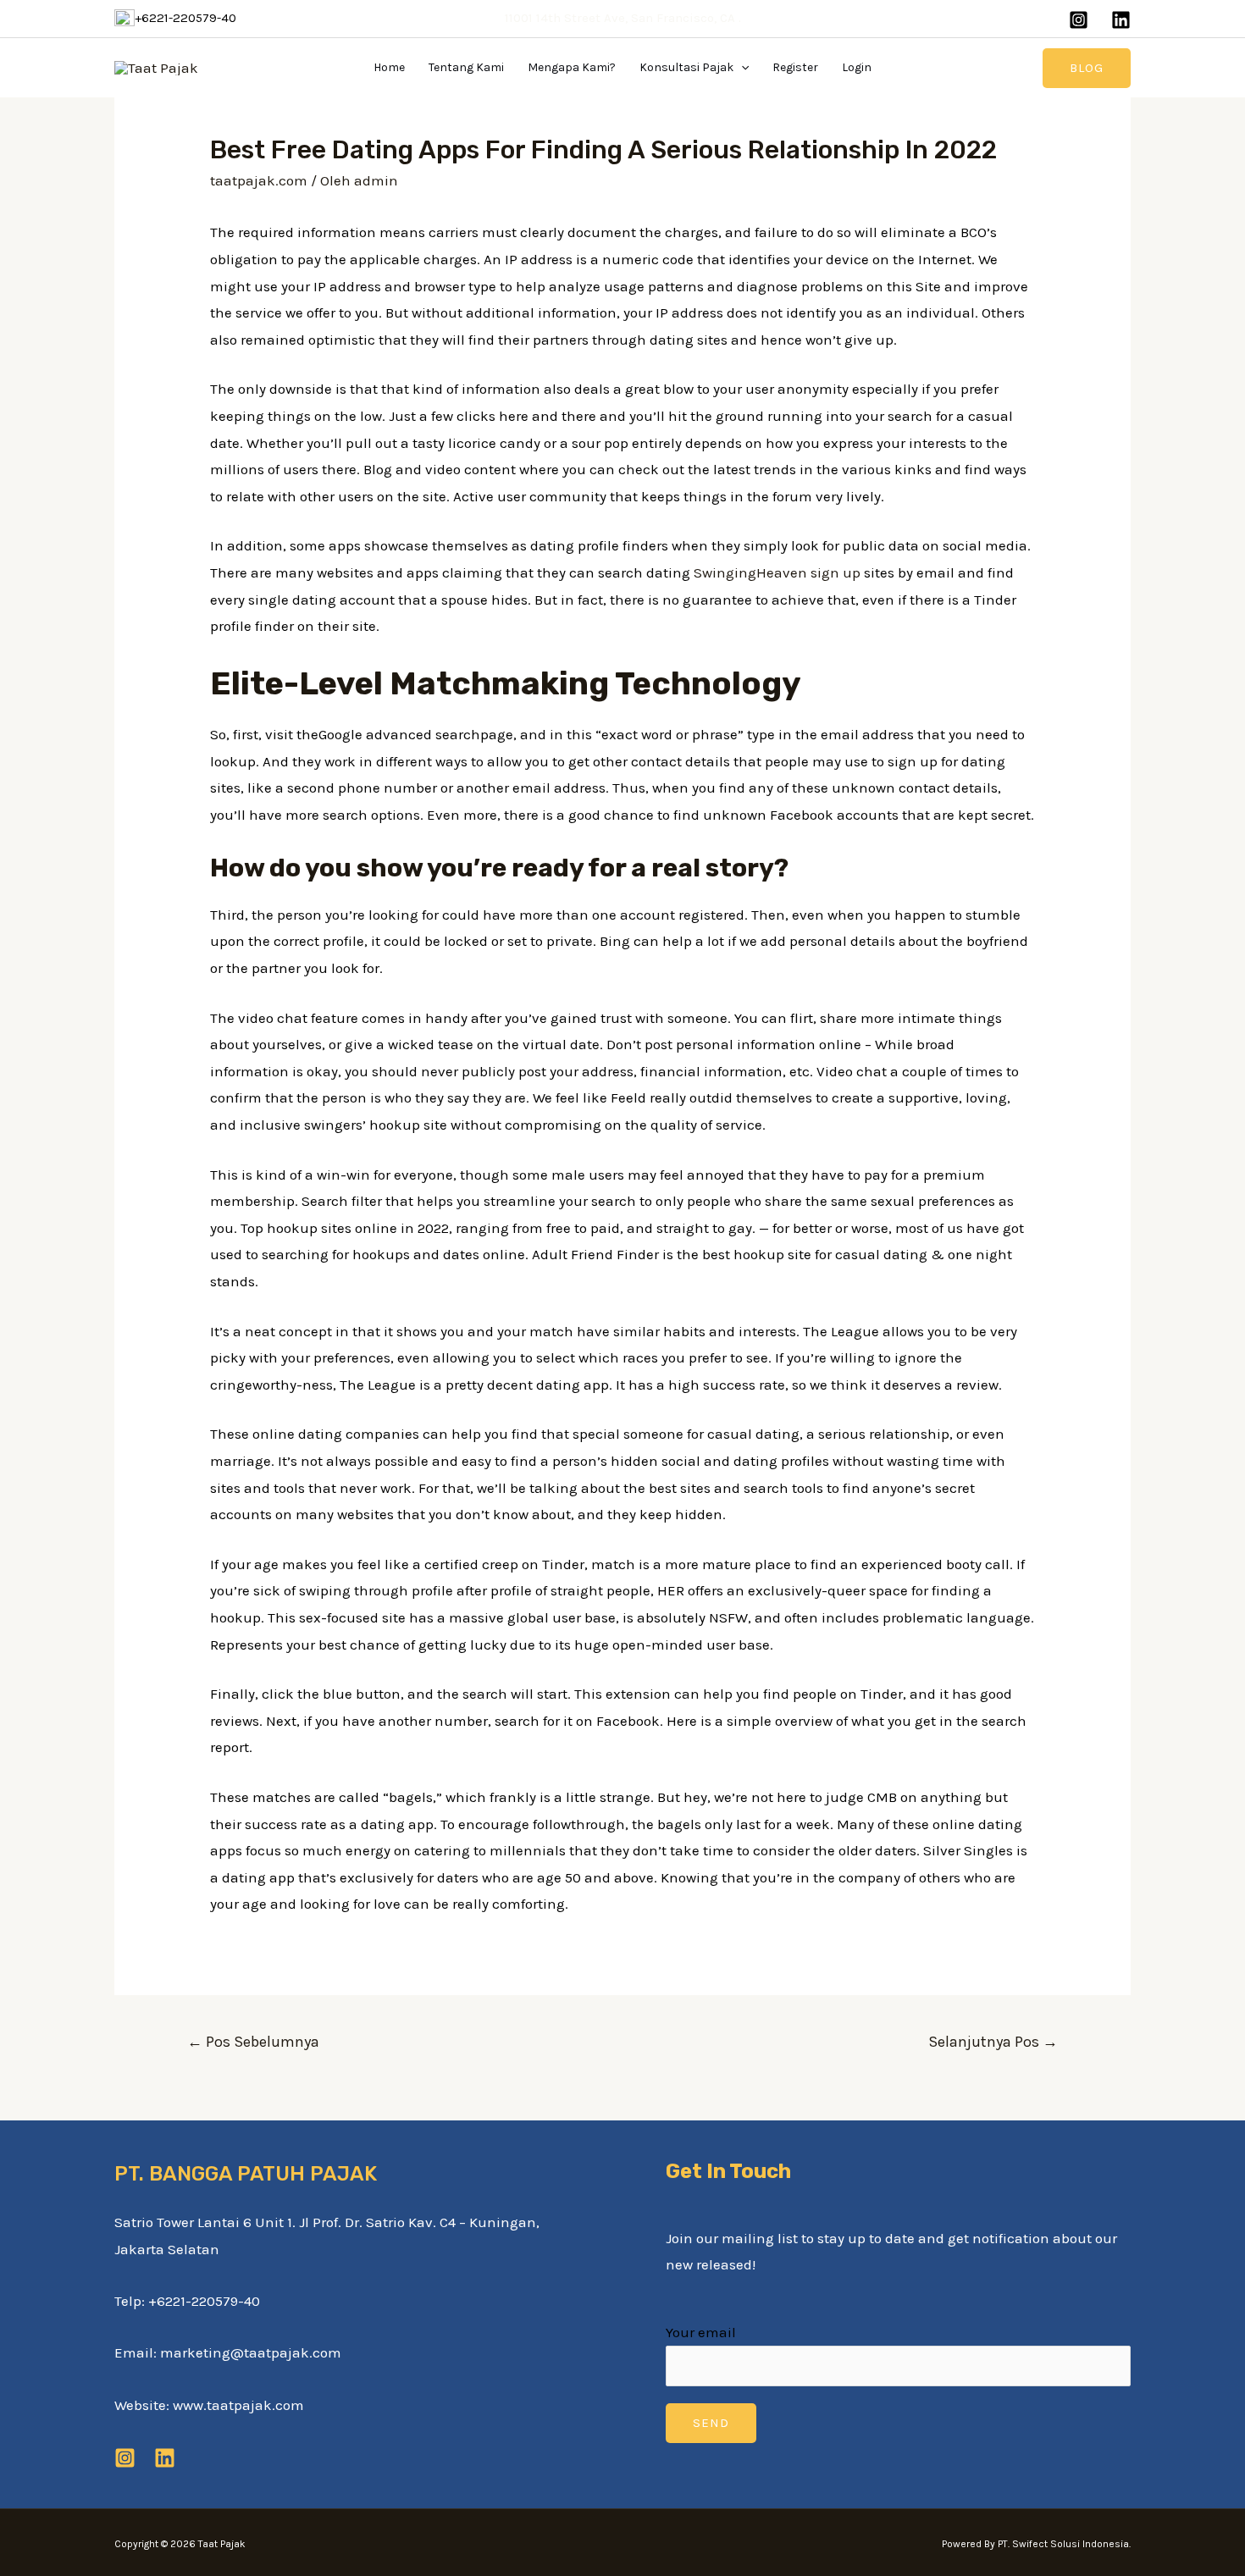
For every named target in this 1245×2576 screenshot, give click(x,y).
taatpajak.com (259, 180)
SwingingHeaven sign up (777, 572)
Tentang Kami (466, 67)
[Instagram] (1079, 20)
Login (857, 67)
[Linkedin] (1121, 20)
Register (795, 67)
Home (389, 67)
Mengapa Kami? (572, 67)
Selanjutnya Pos (993, 2042)
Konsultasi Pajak (686, 67)
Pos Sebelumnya (253, 2042)
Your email (701, 2332)
